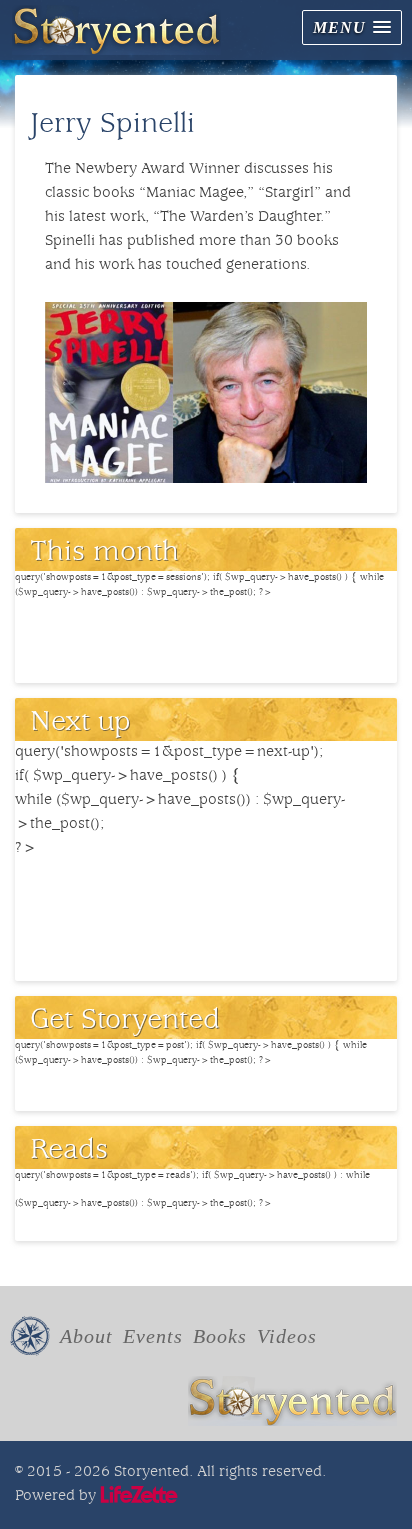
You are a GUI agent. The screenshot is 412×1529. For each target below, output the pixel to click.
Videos (287, 1336)
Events (153, 1336)
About (86, 1336)
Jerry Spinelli (112, 126)
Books (220, 1336)
